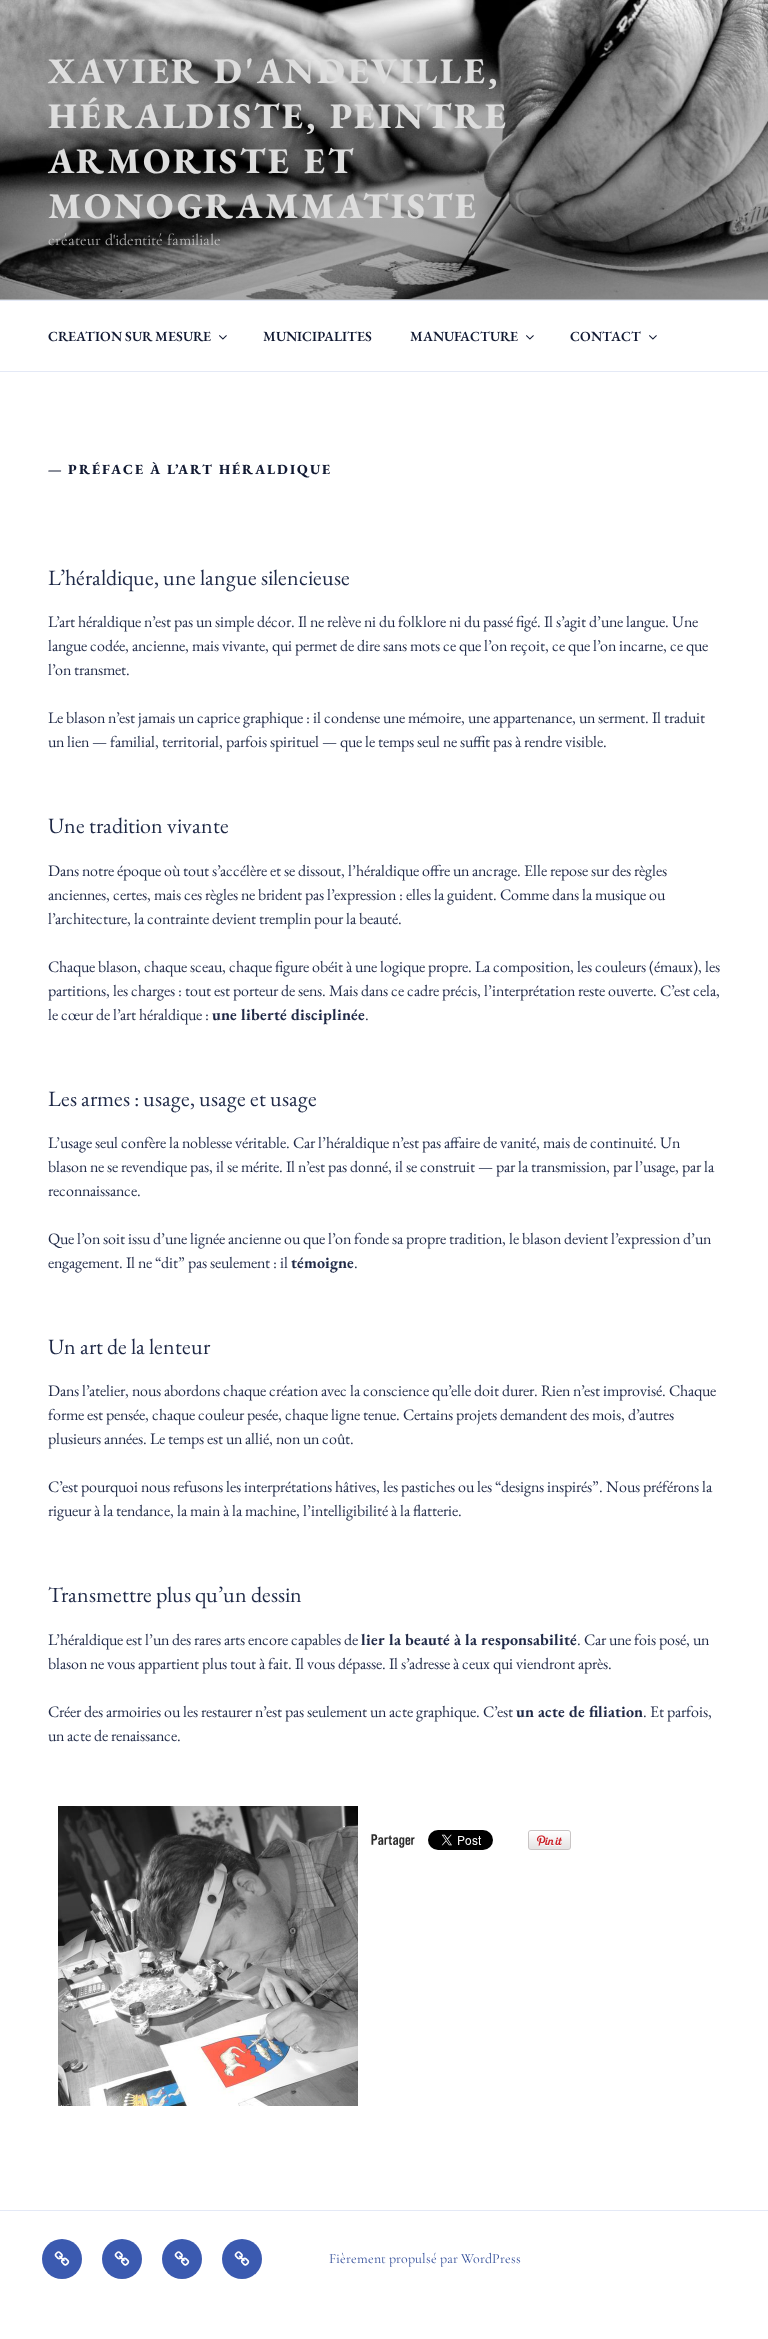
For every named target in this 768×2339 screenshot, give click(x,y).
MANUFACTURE (464, 336)
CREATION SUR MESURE (129, 336)
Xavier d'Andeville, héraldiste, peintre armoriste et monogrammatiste (278, 138)
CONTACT (605, 336)
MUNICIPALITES (317, 336)
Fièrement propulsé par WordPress (425, 2258)
